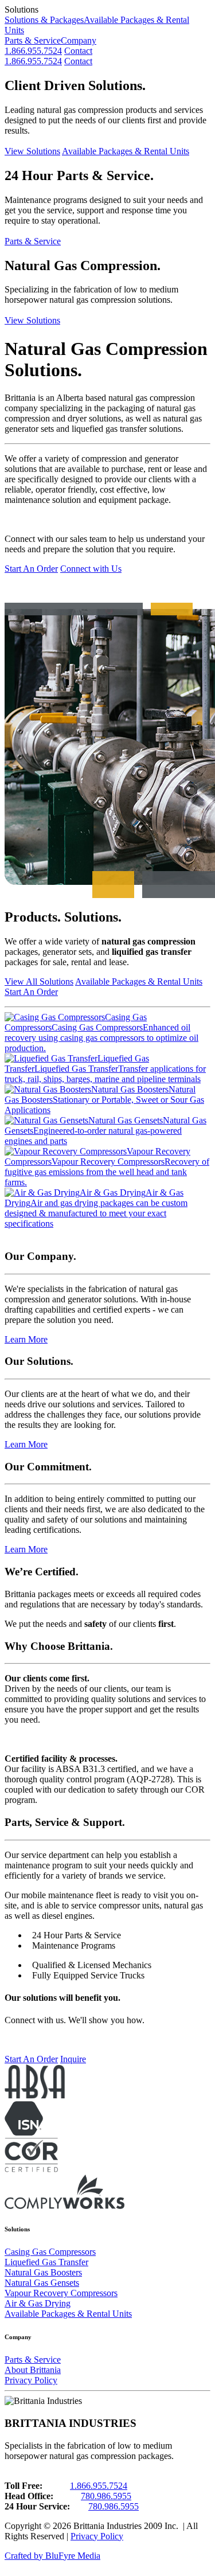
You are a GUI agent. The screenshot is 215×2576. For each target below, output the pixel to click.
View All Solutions (39, 981)
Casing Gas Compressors (50, 2252)
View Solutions (32, 151)
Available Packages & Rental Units (126, 151)
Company (79, 40)
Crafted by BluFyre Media (52, 2556)
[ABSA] (35, 2096)
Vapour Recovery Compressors (61, 2293)
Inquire (73, 2059)
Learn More (26, 1339)
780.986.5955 (106, 2496)
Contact (78, 51)
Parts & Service (33, 40)
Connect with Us (91, 569)
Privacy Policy (31, 2380)
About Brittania (33, 2370)
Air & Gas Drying (38, 2303)
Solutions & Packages (44, 20)
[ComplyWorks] (64, 2206)
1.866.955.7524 (33, 51)
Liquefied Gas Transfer (46, 2262)
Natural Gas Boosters (43, 2272)
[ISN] (24, 2132)
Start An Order (31, 569)
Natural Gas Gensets (42, 2283)
